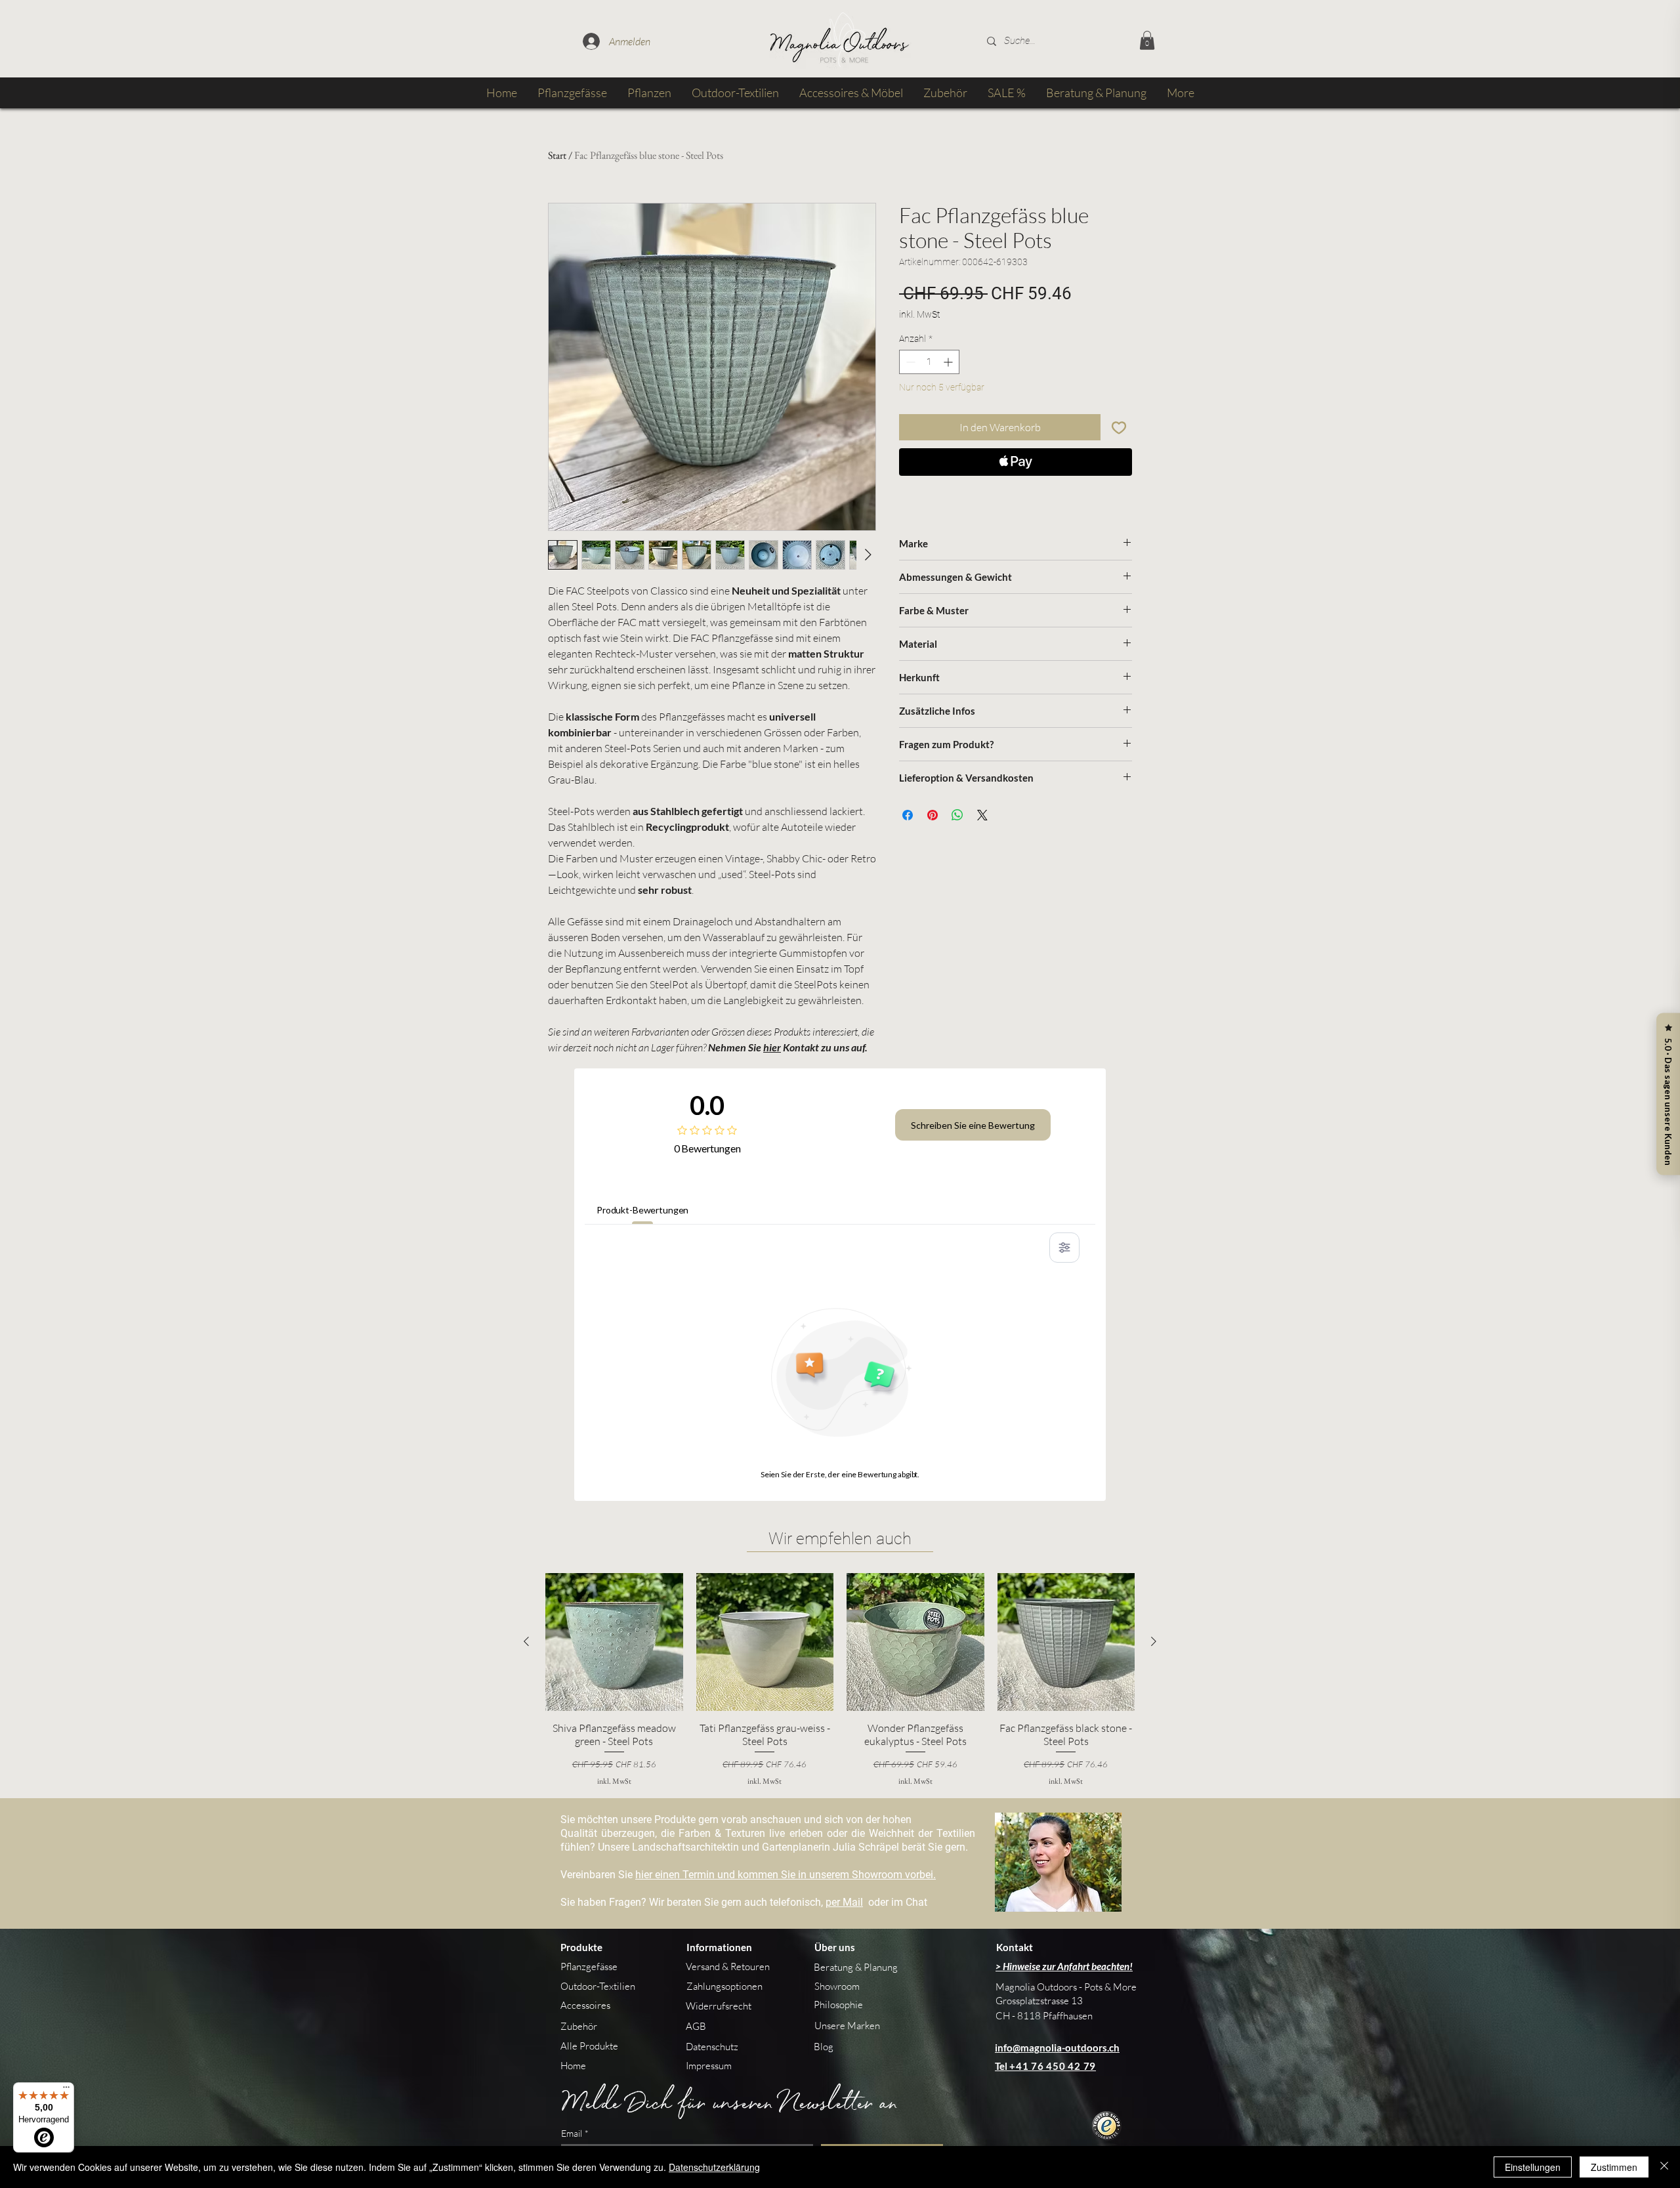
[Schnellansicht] (614, 1642)
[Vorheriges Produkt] (526, 1641)
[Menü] (66, 2090)
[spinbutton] (929, 362)
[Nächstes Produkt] (1154, 1641)
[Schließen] (1664, 2167)
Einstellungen (1533, 2167)
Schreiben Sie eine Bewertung (973, 1125)
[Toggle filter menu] (1064, 1248)
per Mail (844, 1902)
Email (575, 2133)
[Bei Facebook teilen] (908, 815)
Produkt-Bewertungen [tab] (642, 1210)
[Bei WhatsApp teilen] (957, 815)
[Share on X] (982, 815)
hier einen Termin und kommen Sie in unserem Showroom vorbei (784, 1875)
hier (772, 1047)
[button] (1147, 40)
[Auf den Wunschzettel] (1119, 427)
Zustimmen (1614, 2167)
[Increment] (949, 362)
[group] (840, 1680)
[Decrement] (909, 362)
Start (557, 155)
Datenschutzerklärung (714, 2167)
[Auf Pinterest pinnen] (933, 815)
